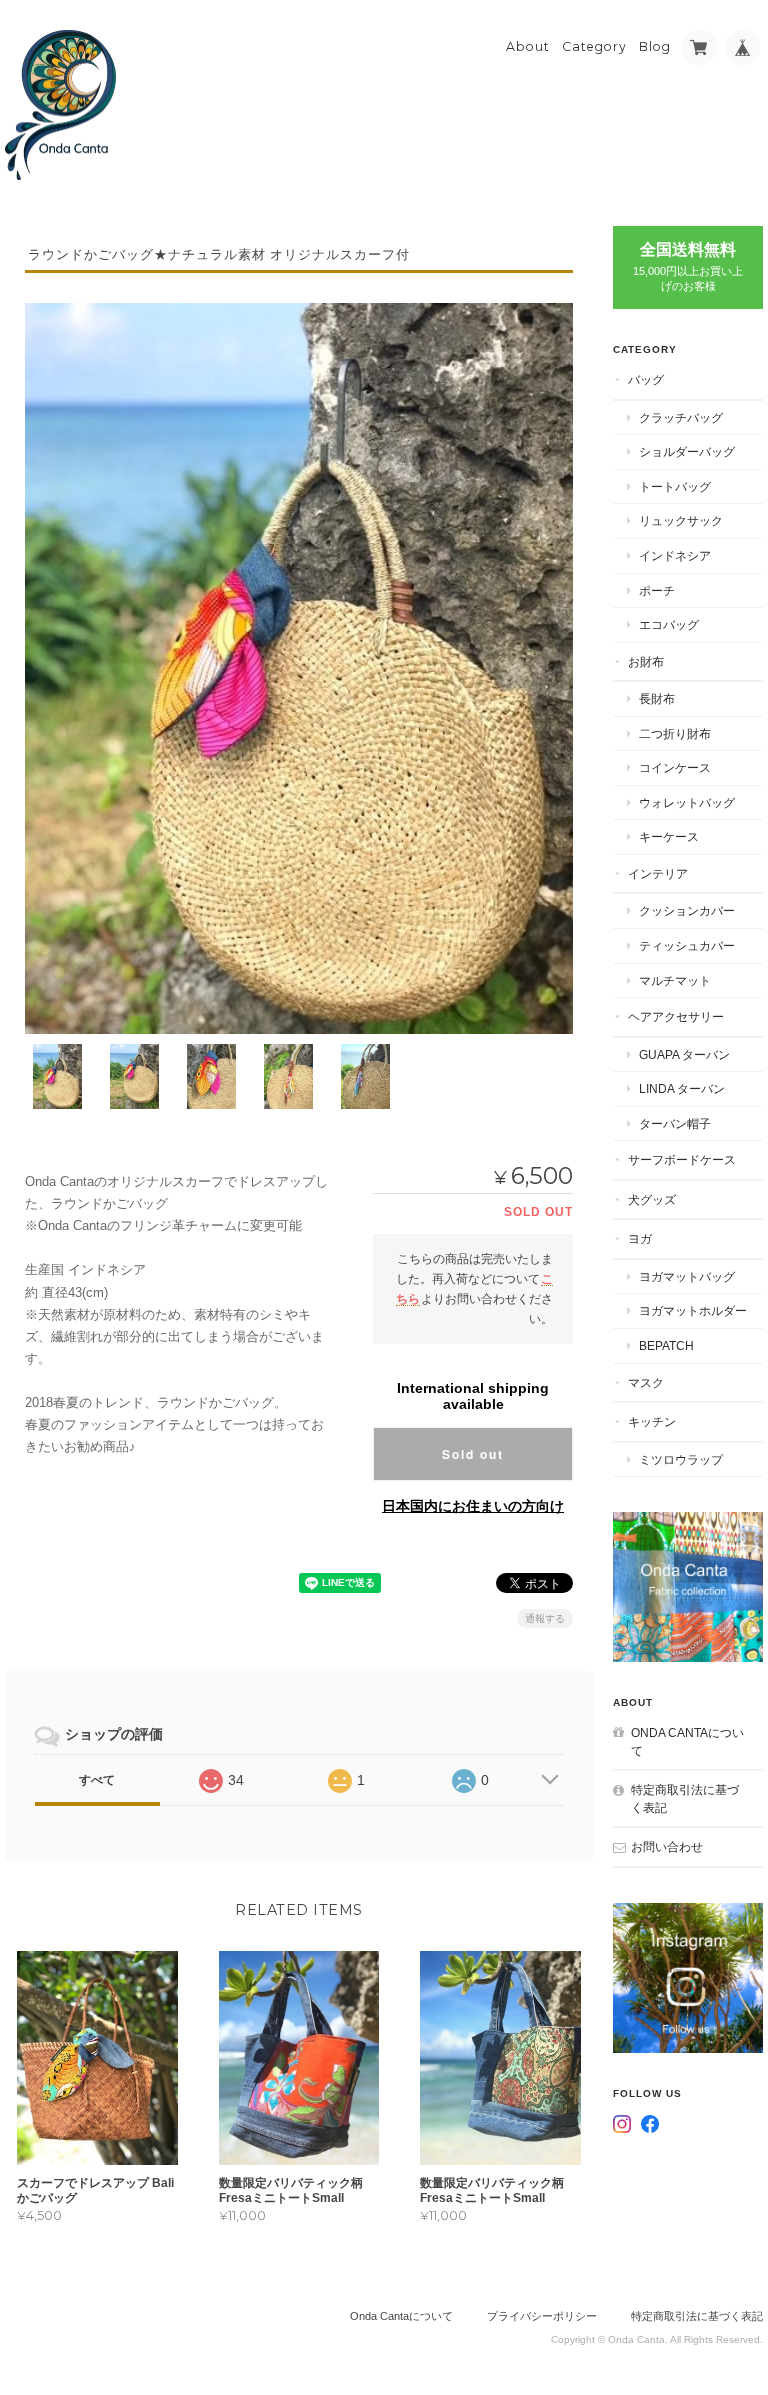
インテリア (658, 873)
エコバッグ (669, 624)
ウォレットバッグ (687, 802)
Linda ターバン (682, 1088)
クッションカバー (687, 910)
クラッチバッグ (681, 417)
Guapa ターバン (684, 1054)
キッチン (652, 1421)
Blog (655, 46)
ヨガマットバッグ (687, 1276)
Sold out (473, 1454)
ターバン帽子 (675, 1123)
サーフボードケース (682, 1159)
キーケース (669, 836)
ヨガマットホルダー (693, 1310)
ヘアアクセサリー (676, 1016)
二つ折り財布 (675, 733)
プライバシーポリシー (542, 2316)
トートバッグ (675, 486)
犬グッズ (652, 1199)
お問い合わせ (667, 1846)
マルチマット (675, 980)
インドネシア (675, 555)
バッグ (646, 379)
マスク (646, 1382)
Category (594, 46)
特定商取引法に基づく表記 (685, 1798)
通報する (545, 1618)
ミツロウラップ (681, 1459)
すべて (97, 1780)
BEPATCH (666, 1345)
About (528, 46)
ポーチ (657, 590)
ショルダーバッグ (687, 451)
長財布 (657, 698)
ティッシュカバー (687, 945)
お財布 (646, 661)
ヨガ (640, 1238)
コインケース (675, 767)
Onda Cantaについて (687, 1741)
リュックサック (681, 520)
